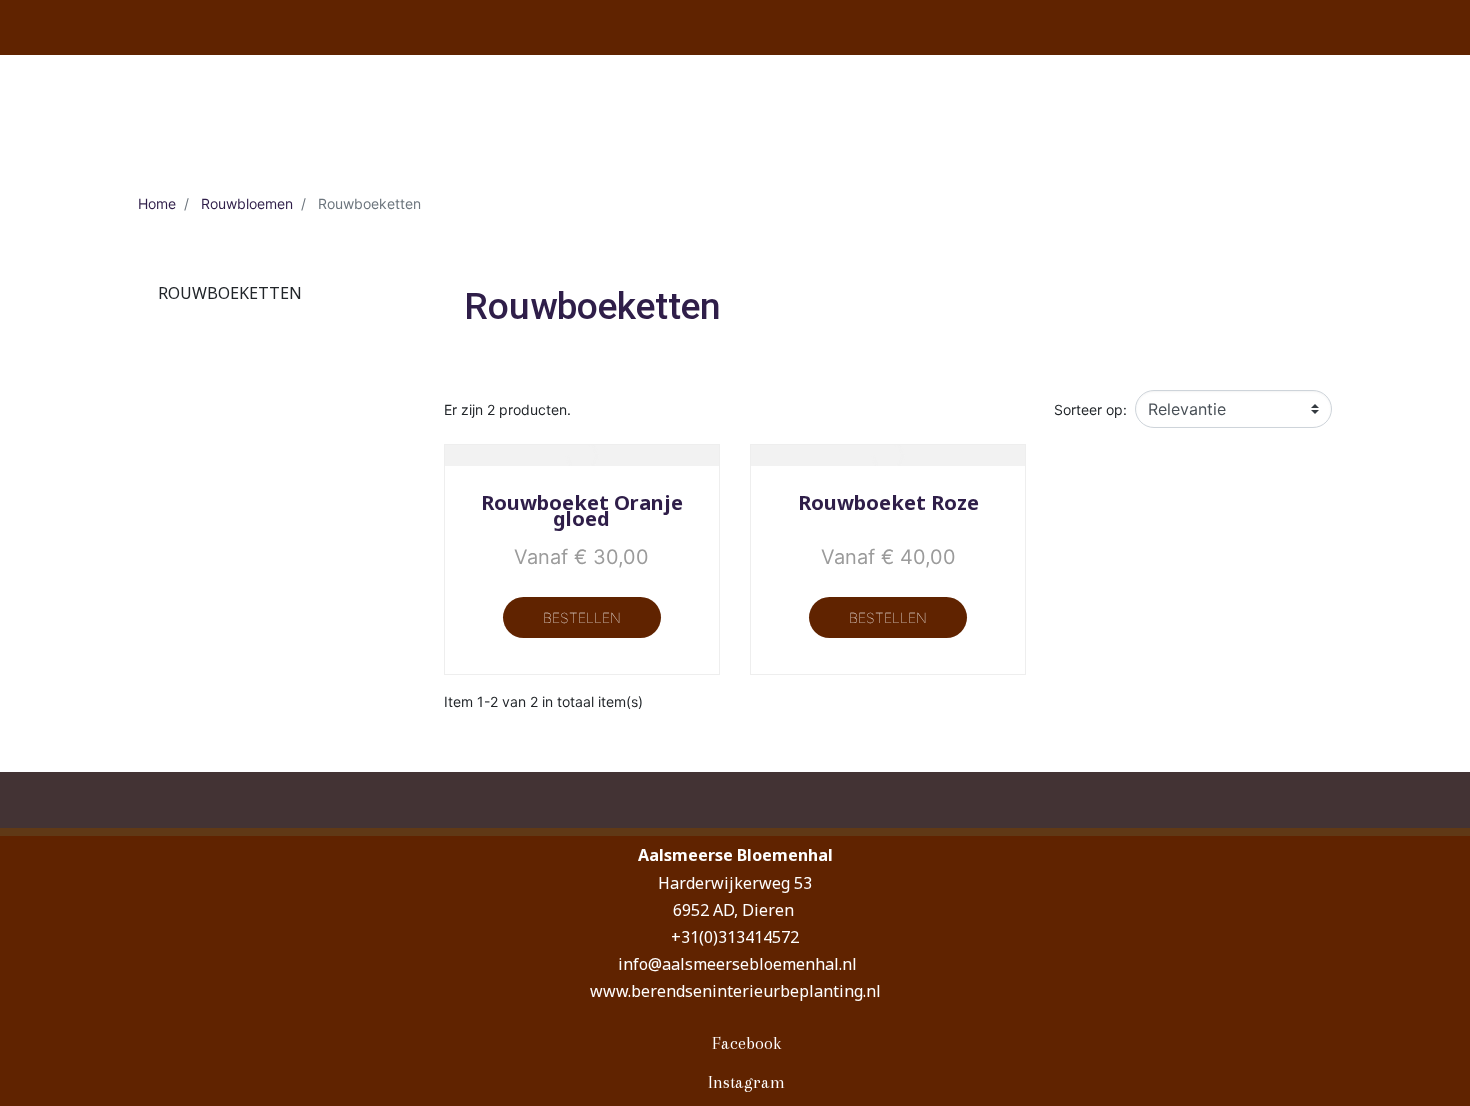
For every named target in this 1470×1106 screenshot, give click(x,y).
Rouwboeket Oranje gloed (582, 510)
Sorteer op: (1090, 409)
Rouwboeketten (230, 293)
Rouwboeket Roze (888, 502)
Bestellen (582, 617)
